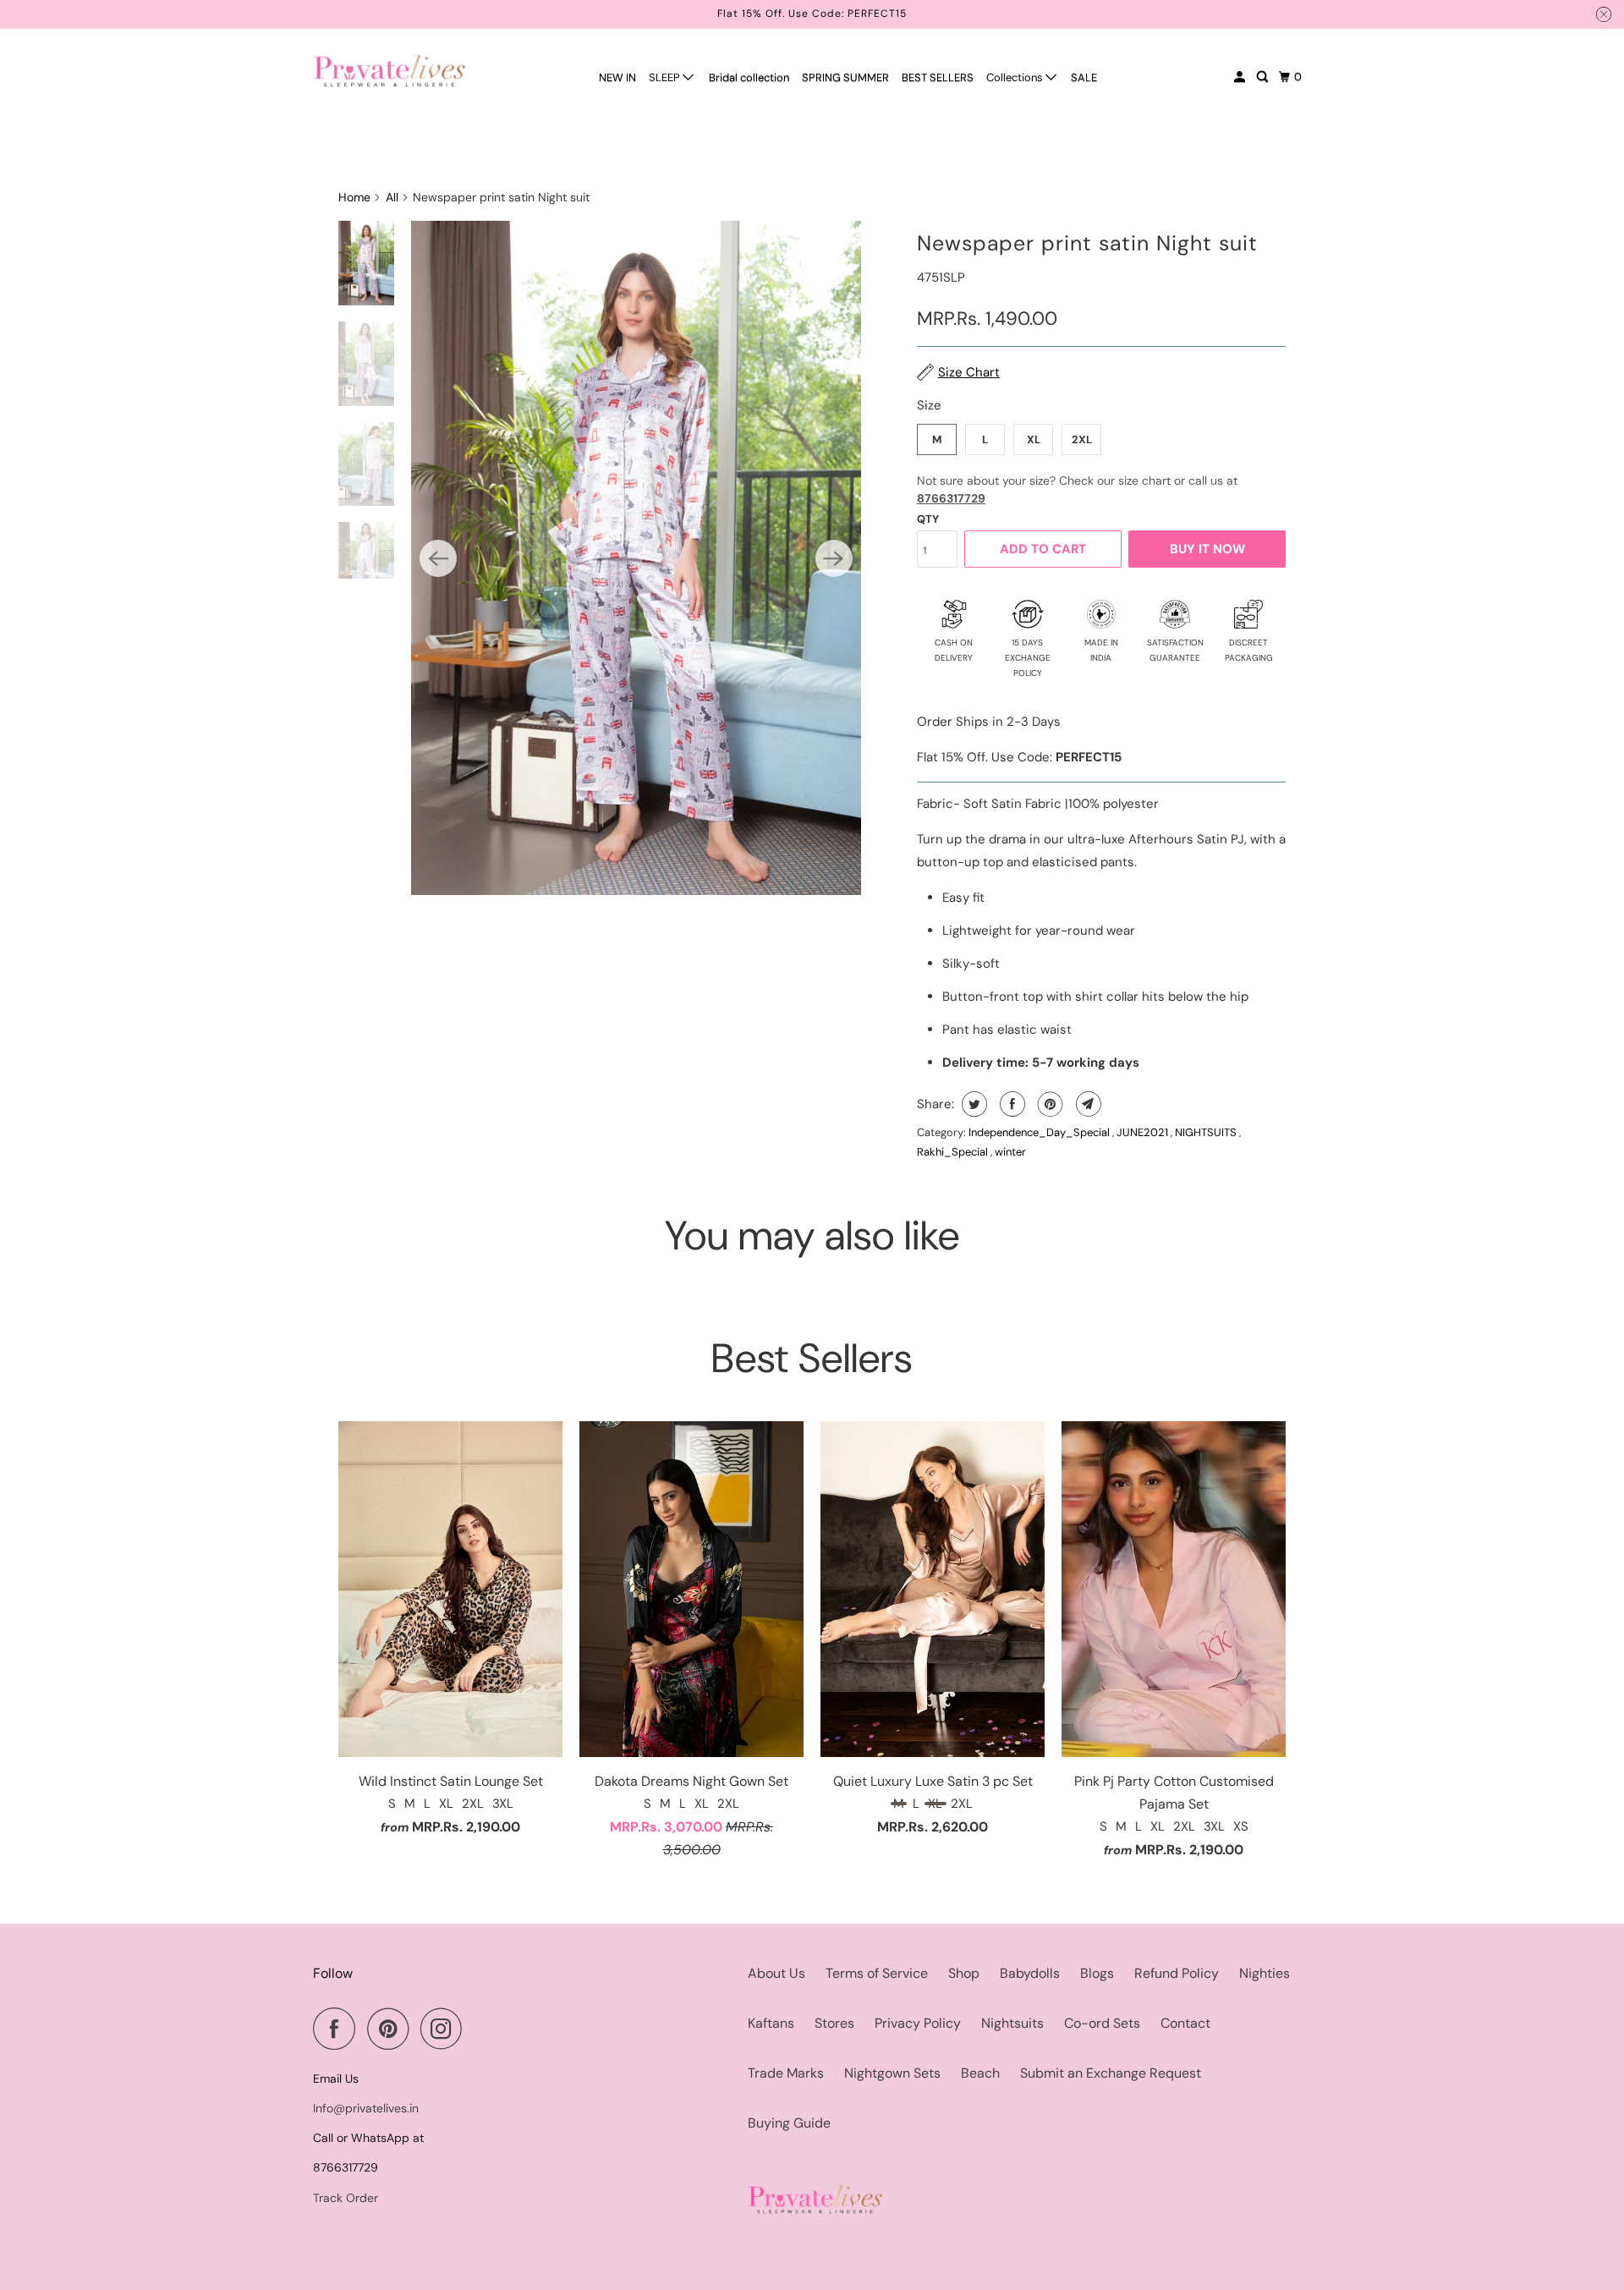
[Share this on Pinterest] (1048, 1104)
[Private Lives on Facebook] (338, 2029)
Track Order (346, 2198)
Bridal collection (749, 77)
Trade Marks (786, 2073)
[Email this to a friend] (1086, 1104)
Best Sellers (812, 1358)
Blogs (1097, 1973)
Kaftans (771, 2023)
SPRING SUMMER (845, 77)
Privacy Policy (918, 2023)
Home (354, 197)
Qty (928, 519)
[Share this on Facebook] (1010, 1104)
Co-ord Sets (1102, 2023)
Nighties (1265, 1973)
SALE (1084, 77)
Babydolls (1030, 1973)
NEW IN (617, 77)
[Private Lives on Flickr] (479, 2029)
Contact (1185, 2023)
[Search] (1264, 77)
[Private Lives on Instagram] (446, 2029)
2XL (1082, 439)
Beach (980, 2073)
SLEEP (666, 77)
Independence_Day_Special (1040, 1132)
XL (1034, 439)
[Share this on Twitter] (972, 1104)
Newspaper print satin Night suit (1087, 243)
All (392, 197)
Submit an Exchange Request (1111, 2073)
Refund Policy (1177, 1973)
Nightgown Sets (892, 2073)
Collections (1016, 77)
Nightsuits (1012, 2023)
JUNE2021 (1144, 1132)
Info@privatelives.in (366, 2108)
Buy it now (1207, 549)
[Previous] (438, 558)
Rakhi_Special (954, 1152)
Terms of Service (877, 1973)
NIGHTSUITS (1207, 1132)
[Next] (834, 558)
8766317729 (951, 498)
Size (929, 405)
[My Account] (1241, 77)
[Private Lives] (389, 71)
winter (1010, 1152)
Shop (964, 1973)
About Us (776, 1973)
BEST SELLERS (938, 77)
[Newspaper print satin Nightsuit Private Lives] (636, 558)
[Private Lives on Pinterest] (392, 2029)
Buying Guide (789, 2123)
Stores (834, 2023)
